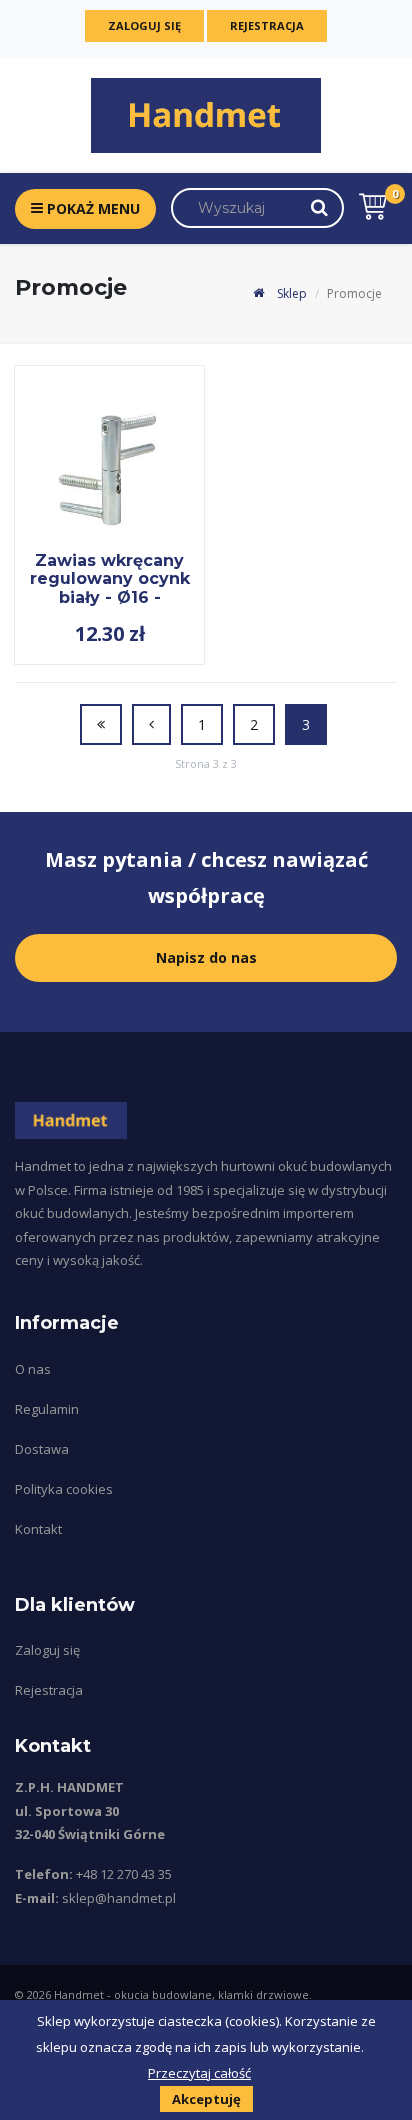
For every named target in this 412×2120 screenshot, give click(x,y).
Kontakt (38, 1529)
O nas (33, 1369)
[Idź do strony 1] (101, 724)
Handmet (79, 1994)
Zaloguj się (144, 25)
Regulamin (47, 1409)
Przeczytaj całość (199, 2073)
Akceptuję (206, 2099)
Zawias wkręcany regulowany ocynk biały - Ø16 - (110, 579)
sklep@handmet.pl (119, 1898)
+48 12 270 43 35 (124, 1874)
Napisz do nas (206, 957)
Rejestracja (267, 25)
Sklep (290, 293)
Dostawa (42, 1449)
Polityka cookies (64, 1489)
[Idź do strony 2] (151, 724)
